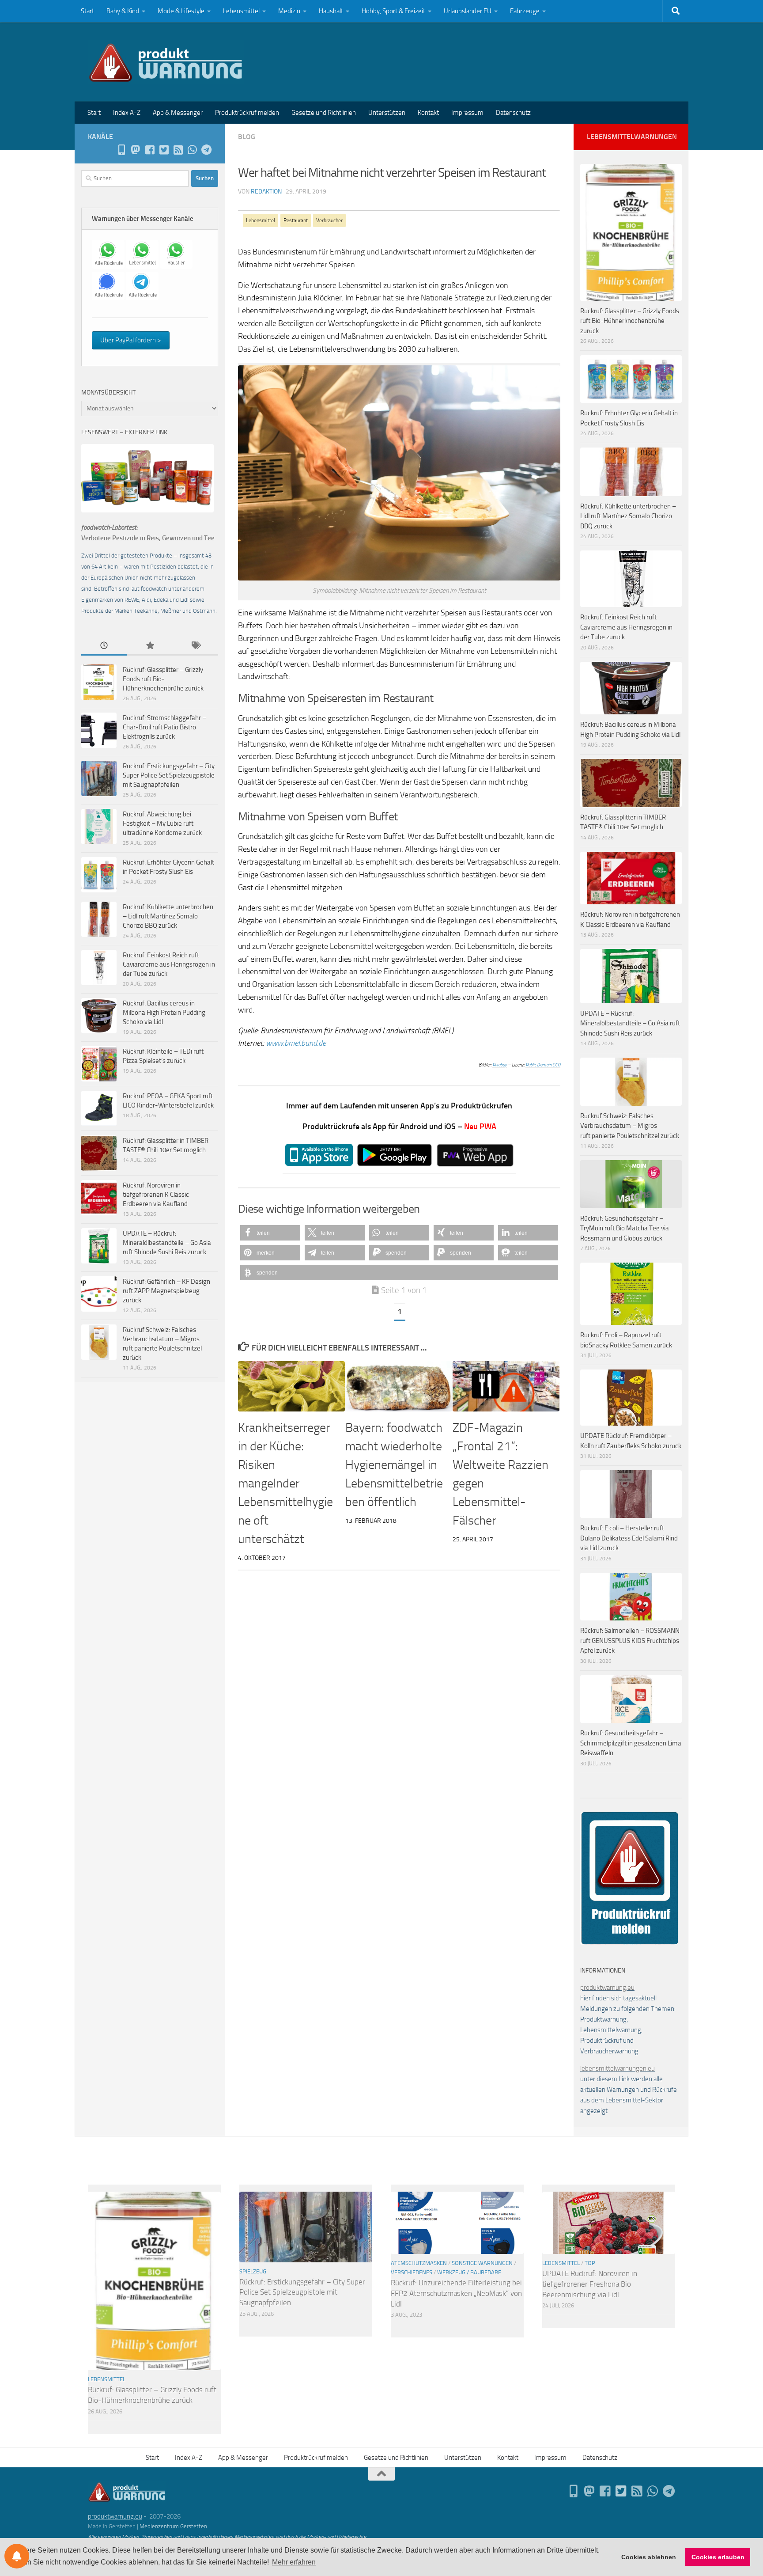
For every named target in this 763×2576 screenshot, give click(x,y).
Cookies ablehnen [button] (649, 2557)
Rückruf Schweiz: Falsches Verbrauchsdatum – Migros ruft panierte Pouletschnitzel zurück (630, 1126)
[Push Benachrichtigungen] (17, 2556)
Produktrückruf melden (247, 113)
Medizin (289, 11)
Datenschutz (513, 113)
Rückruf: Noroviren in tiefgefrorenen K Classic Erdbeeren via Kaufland (156, 1195)
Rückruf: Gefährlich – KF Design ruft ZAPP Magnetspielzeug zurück (166, 1291)
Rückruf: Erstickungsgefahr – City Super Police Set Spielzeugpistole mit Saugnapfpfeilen (169, 775)
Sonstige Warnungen (482, 2263)
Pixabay (500, 1065)
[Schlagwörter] (195, 646)
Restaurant (296, 220)
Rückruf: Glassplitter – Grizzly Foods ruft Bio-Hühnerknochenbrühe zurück (163, 679)
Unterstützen (387, 113)
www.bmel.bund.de (296, 1043)
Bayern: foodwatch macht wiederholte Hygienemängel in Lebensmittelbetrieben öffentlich (394, 1465)
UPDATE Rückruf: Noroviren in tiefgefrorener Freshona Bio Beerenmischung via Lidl (590, 2284)
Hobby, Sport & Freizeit (393, 11)
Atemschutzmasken (419, 2263)
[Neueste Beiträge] (104, 646)
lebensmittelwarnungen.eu (618, 2068)
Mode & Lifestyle (181, 11)
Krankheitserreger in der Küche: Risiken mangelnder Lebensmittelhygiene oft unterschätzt (285, 1483)
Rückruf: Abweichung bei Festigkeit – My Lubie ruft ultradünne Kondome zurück (162, 823)
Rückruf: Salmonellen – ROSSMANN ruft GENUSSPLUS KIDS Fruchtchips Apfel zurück (630, 1641)
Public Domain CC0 (543, 1065)
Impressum (467, 113)
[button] (270, 1233)
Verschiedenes (412, 2272)
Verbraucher (329, 220)
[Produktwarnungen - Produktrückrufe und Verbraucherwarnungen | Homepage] (166, 62)
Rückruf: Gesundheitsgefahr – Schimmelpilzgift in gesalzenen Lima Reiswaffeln (631, 1743)
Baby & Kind (123, 11)
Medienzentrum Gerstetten (173, 2526)
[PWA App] (121, 150)
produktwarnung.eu (607, 1988)
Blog (247, 137)
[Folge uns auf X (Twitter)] (164, 150)
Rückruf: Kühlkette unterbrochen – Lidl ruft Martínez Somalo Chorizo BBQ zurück (168, 916)
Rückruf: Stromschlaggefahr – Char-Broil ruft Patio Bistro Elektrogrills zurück (164, 727)
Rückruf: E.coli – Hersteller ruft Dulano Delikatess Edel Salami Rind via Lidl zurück (629, 1538)
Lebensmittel (241, 11)
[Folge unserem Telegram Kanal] (206, 150)
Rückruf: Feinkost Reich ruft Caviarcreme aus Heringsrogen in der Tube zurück (169, 964)
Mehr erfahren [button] (294, 2562)
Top (590, 2263)
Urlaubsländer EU (468, 11)
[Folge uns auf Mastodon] (136, 150)
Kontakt (428, 113)
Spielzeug (253, 2271)
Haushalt (331, 11)
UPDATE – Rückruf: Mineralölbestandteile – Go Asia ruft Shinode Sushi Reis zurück (167, 1243)
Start (87, 11)
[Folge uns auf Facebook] (150, 150)
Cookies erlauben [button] (718, 2557)
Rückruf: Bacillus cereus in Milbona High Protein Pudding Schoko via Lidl (164, 1013)
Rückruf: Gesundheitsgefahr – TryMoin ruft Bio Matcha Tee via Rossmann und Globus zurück (625, 1228)
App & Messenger (178, 113)
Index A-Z (127, 113)
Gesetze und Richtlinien (324, 113)
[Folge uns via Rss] (178, 150)
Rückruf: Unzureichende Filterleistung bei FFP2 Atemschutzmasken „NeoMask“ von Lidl (456, 2293)
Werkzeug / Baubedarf (469, 2272)
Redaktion (266, 192)
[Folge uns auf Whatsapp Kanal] (192, 150)
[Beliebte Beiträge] (149, 646)
